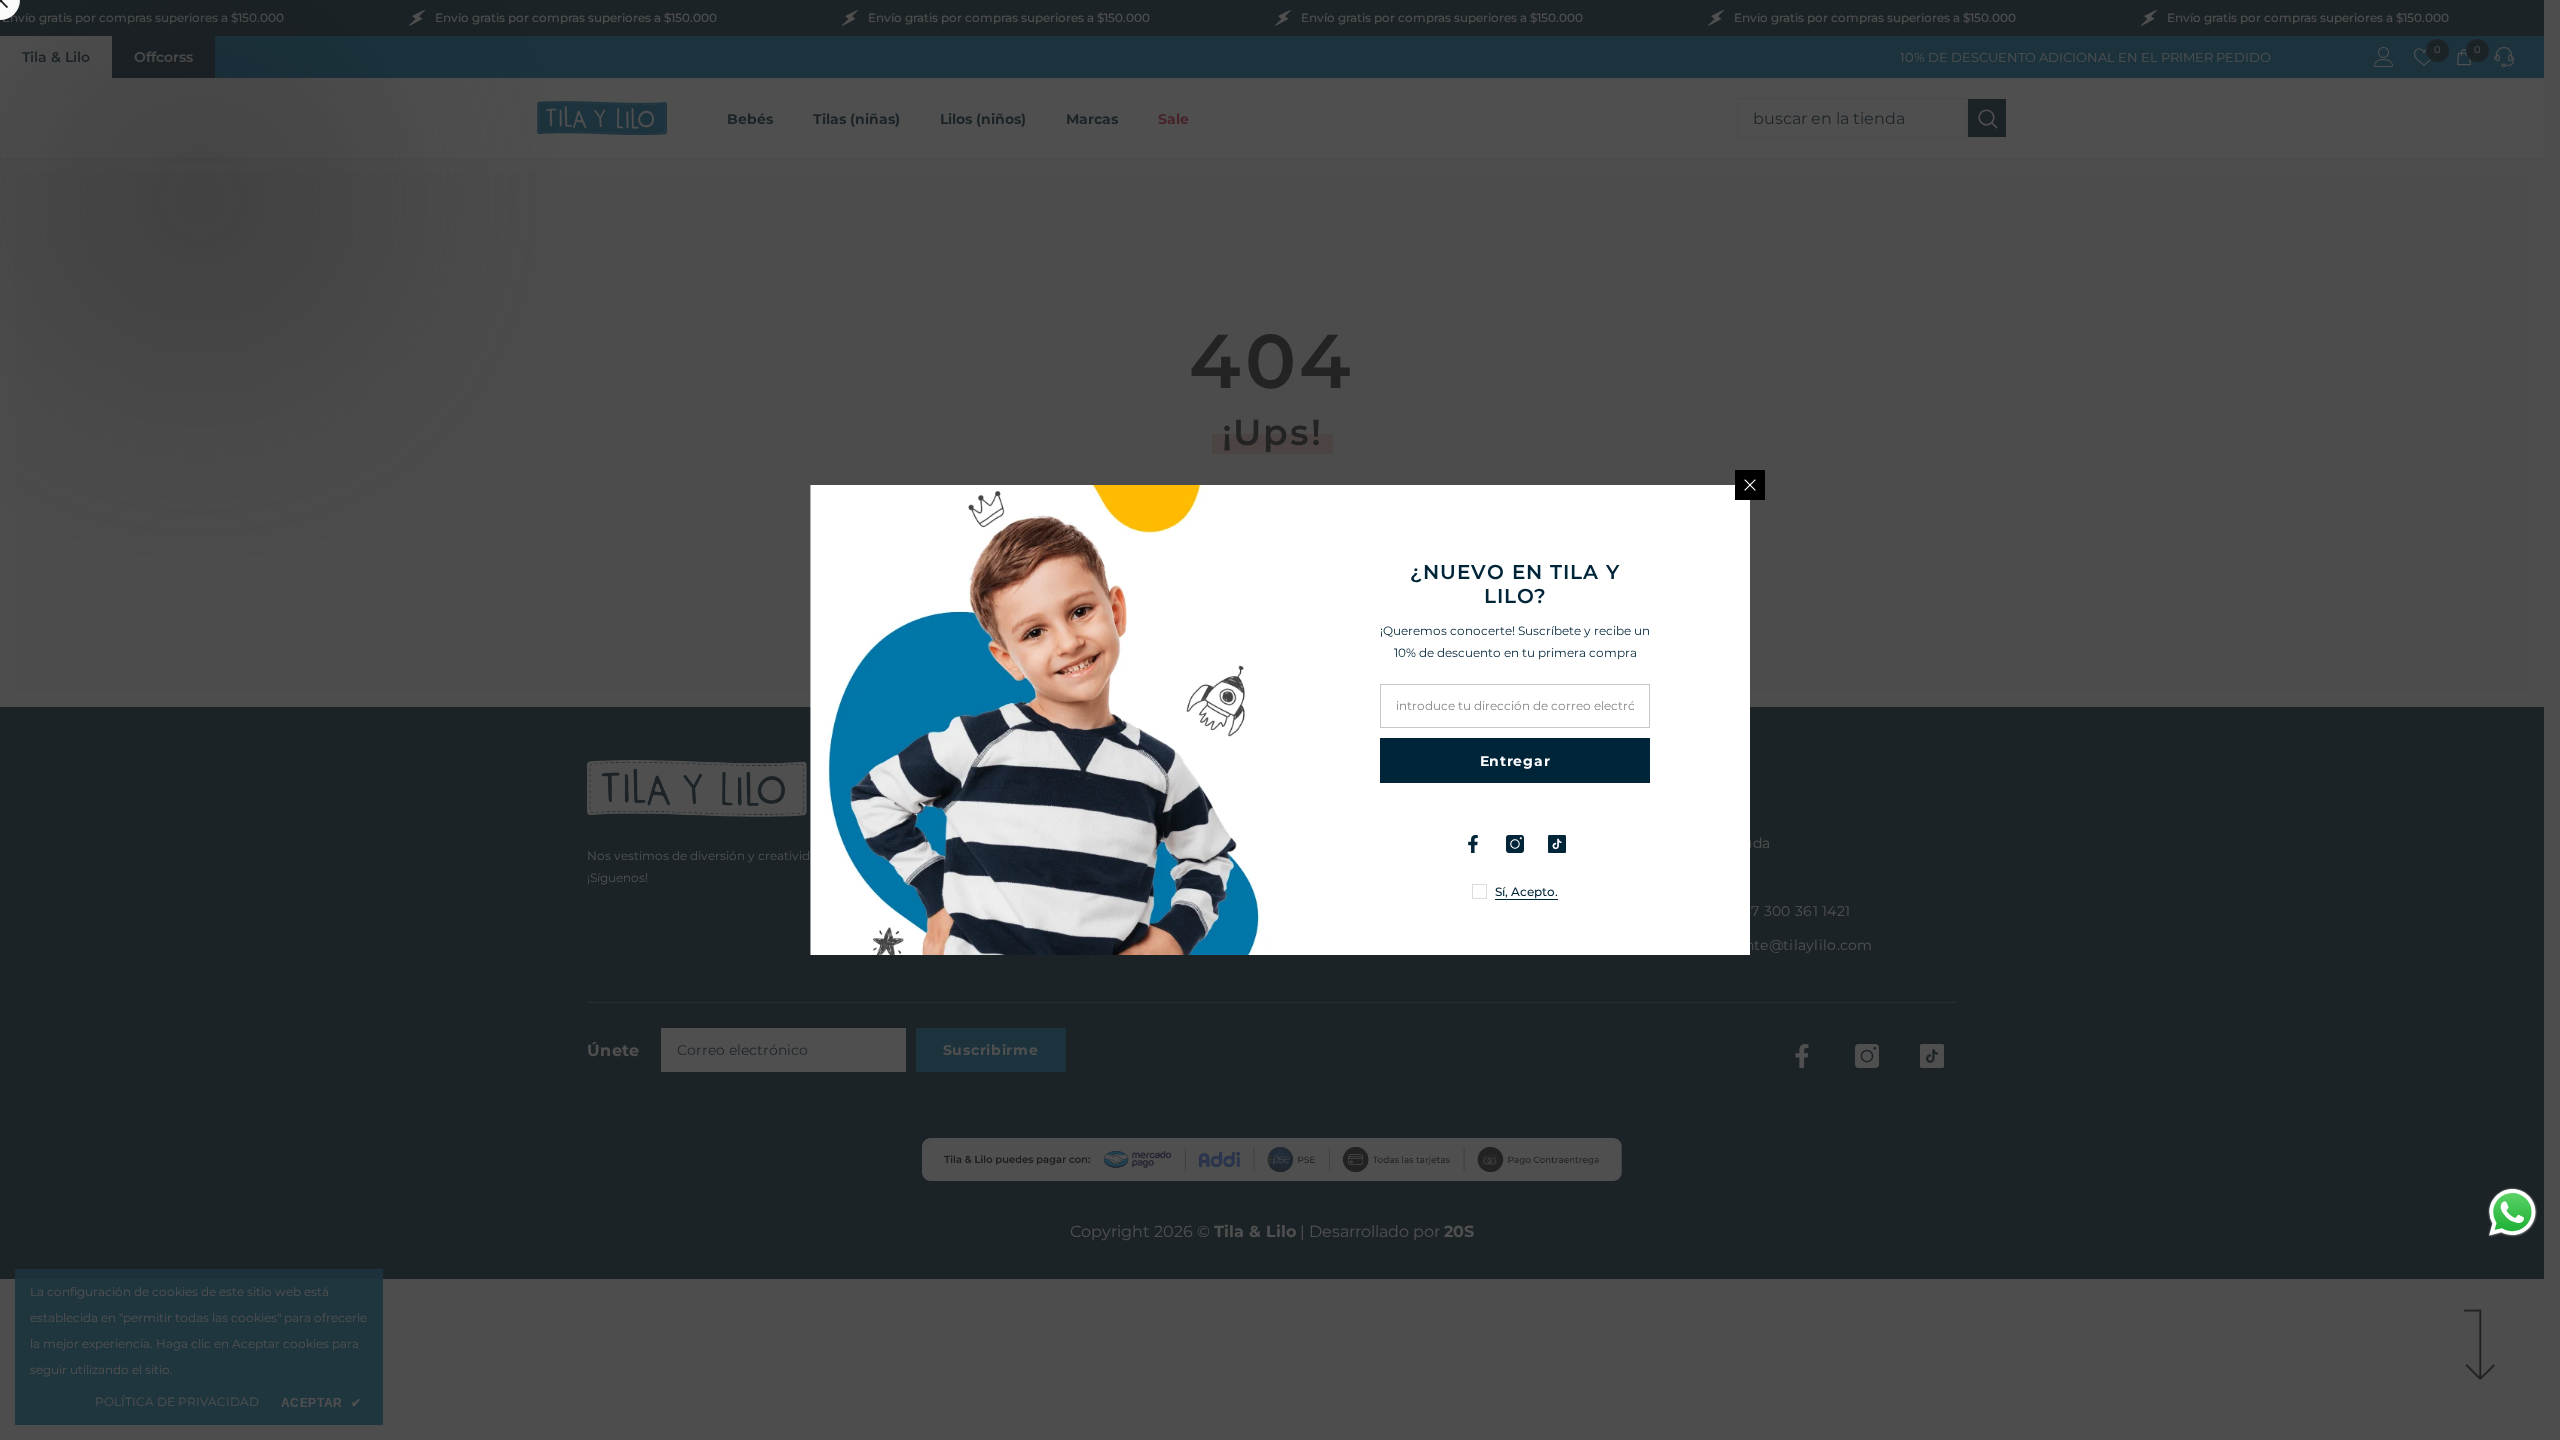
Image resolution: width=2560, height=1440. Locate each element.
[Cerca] (1750, 485)
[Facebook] (1473, 844)
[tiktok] (1557, 844)
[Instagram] (1515, 844)
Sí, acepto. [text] (1526, 891)
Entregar (1515, 761)
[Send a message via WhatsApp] (2512, 1212)
